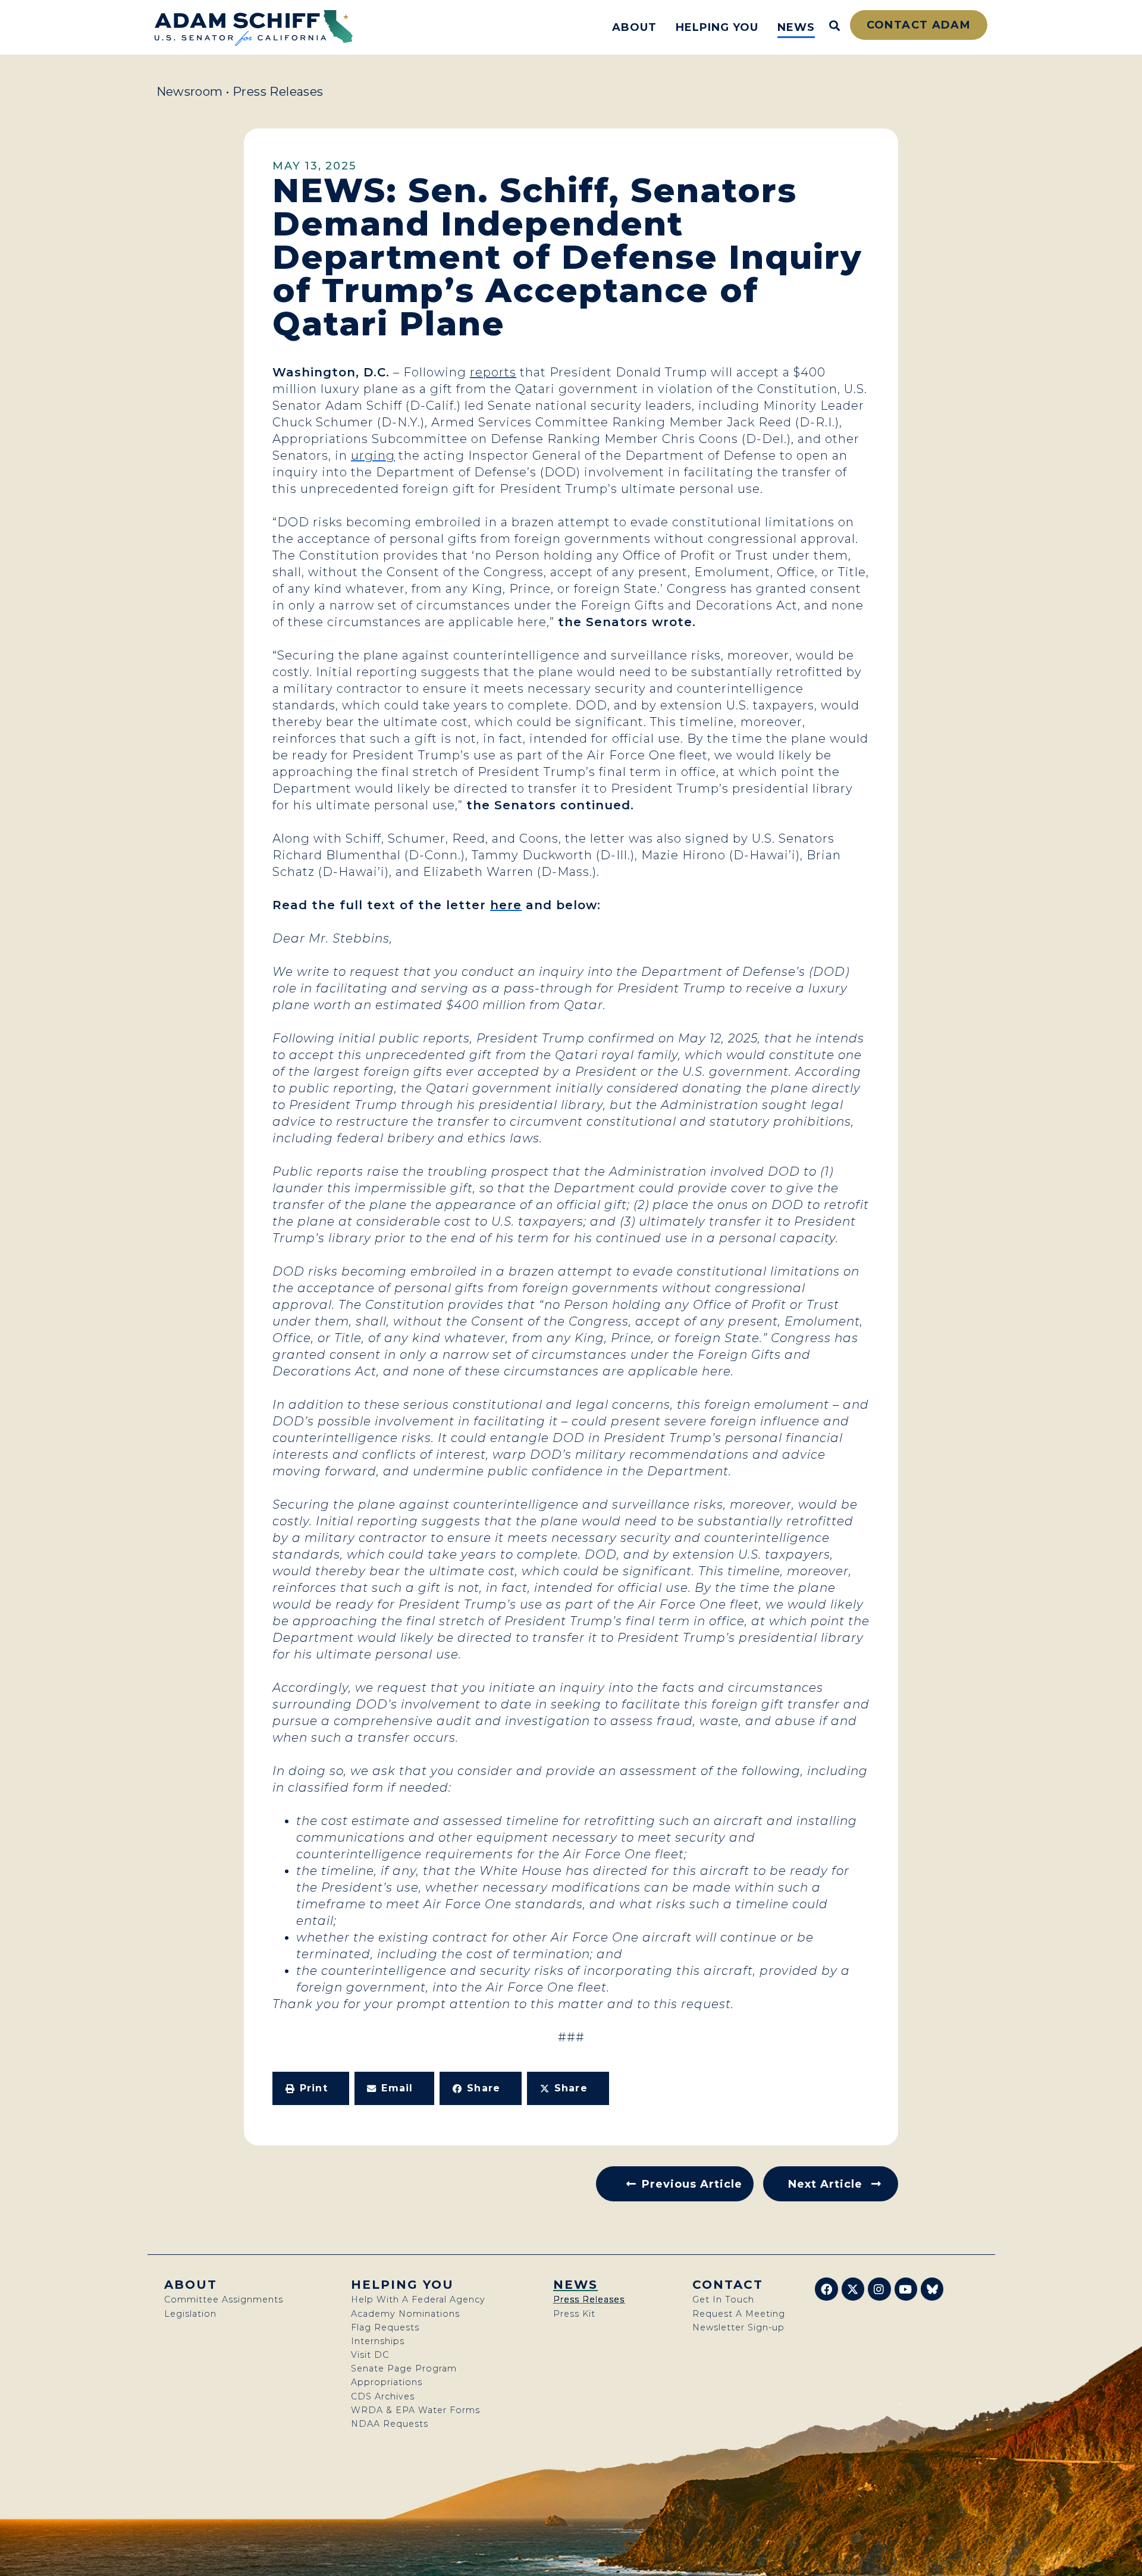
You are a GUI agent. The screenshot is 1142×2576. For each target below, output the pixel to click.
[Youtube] (906, 2289)
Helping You (717, 27)
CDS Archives (383, 2396)
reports (493, 372)
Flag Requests (385, 2327)
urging (373, 455)
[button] (311, 2088)
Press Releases (278, 92)
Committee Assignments (224, 2299)
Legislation (190, 2314)
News (796, 27)
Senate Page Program (404, 2368)
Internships (378, 2341)
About (634, 27)
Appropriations (387, 2382)
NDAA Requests (390, 2424)
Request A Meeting (739, 2314)
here (506, 905)
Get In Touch (723, 2299)
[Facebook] (826, 2289)
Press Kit (574, 2314)
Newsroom (190, 92)
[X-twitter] (853, 2289)
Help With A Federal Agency (418, 2299)
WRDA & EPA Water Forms (415, 2410)
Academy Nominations (405, 2314)
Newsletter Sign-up (738, 2327)
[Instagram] (879, 2289)
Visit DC (370, 2355)
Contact (728, 2285)
